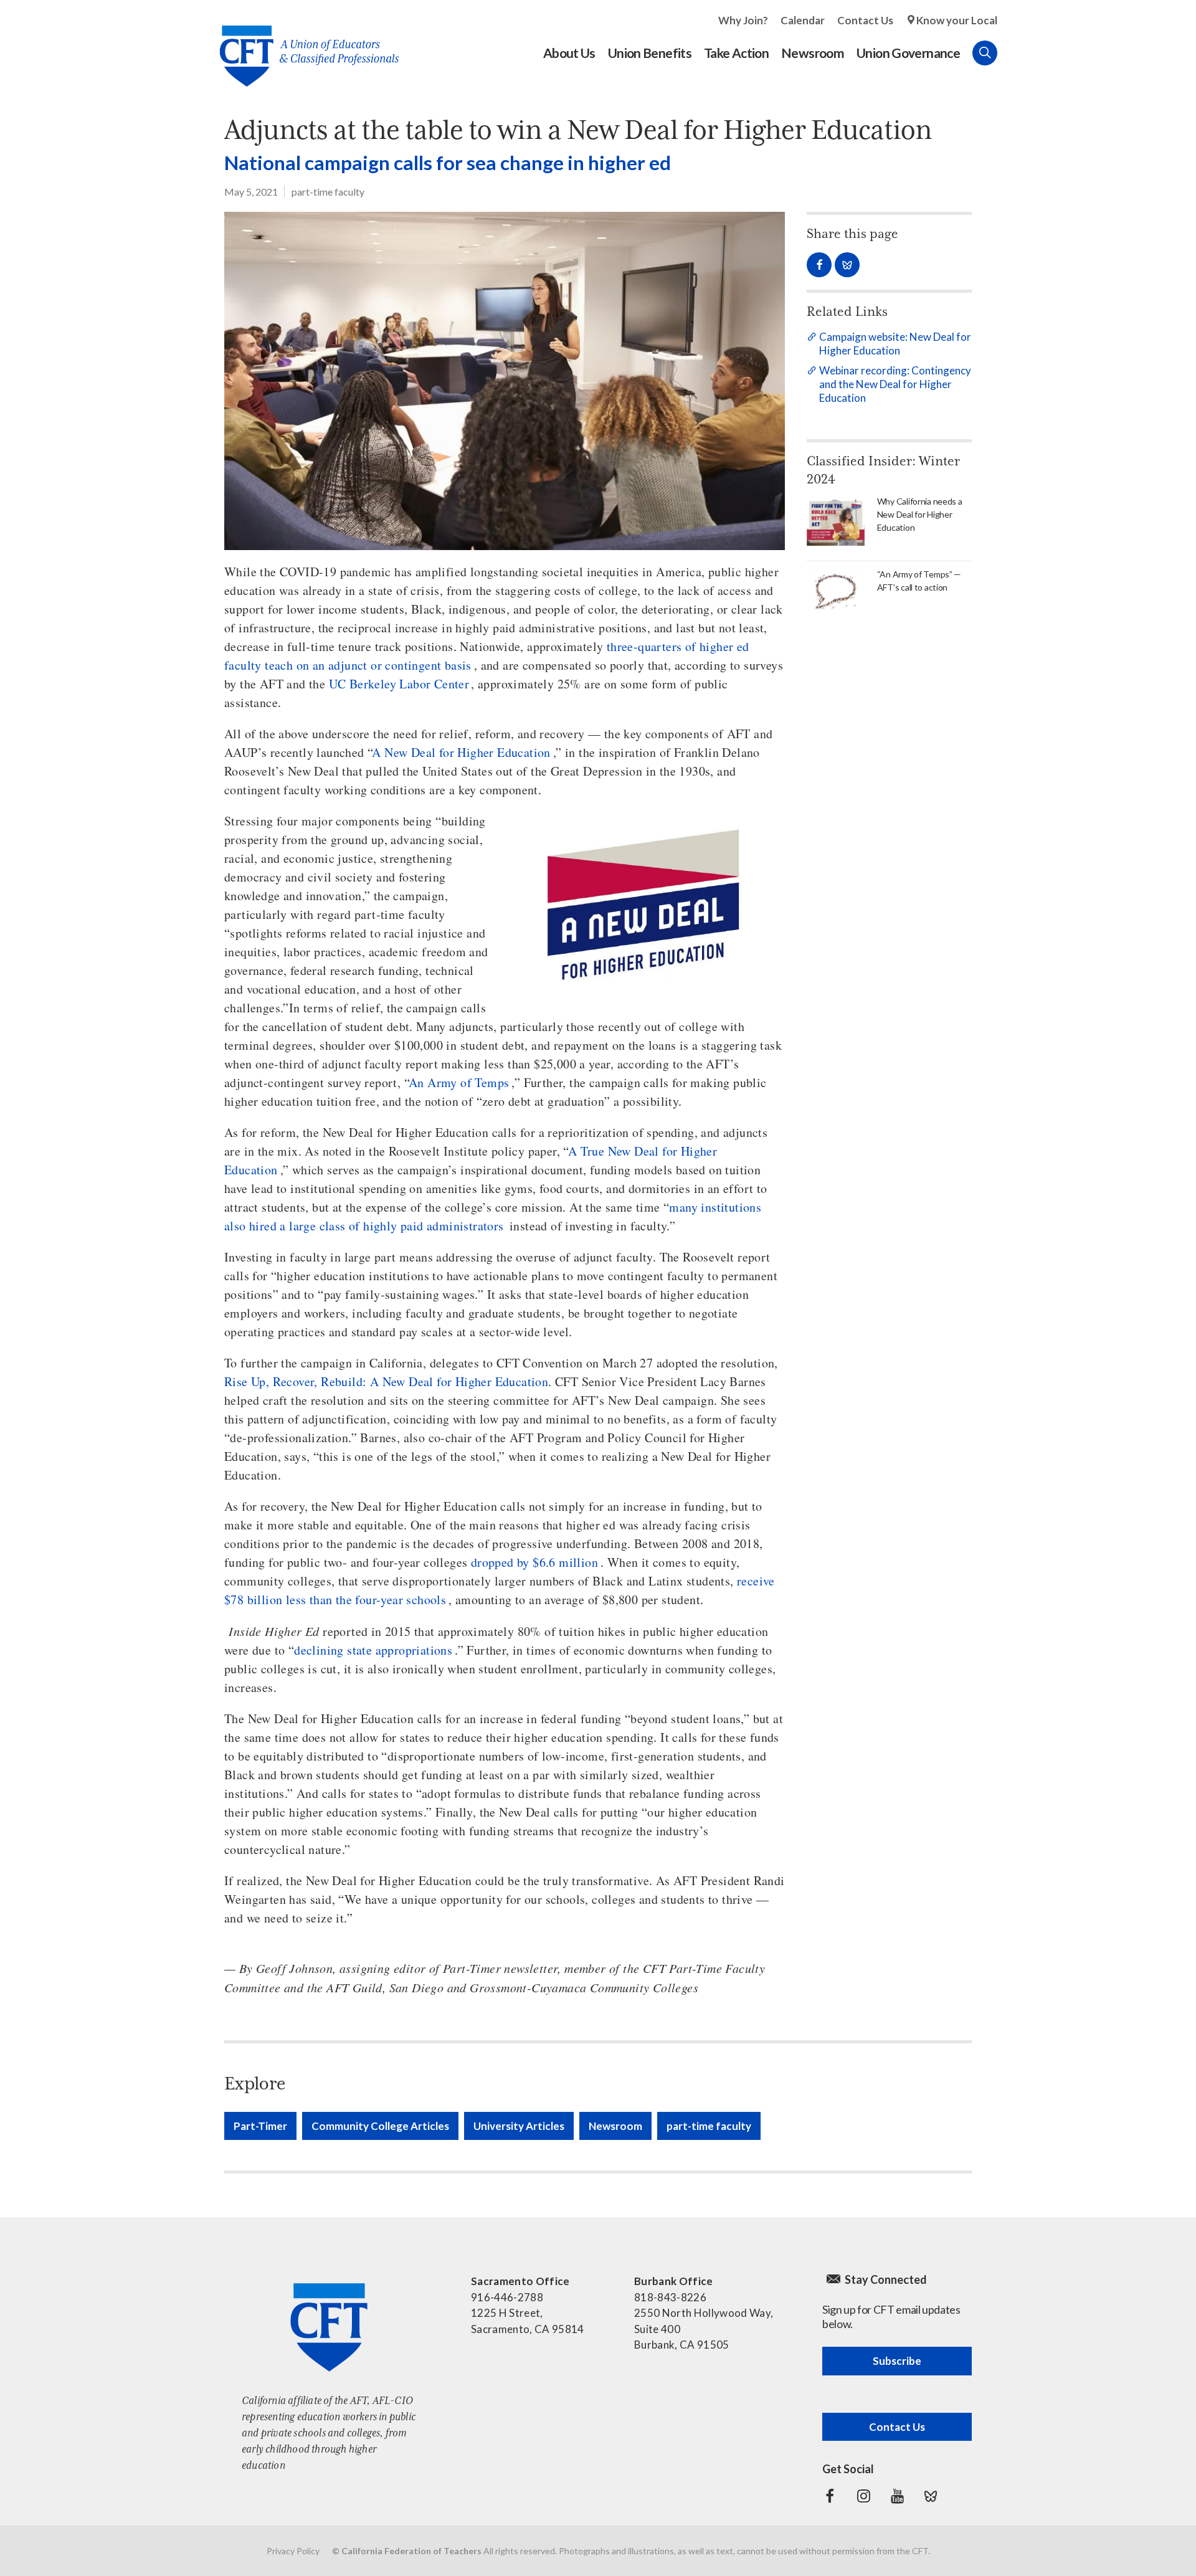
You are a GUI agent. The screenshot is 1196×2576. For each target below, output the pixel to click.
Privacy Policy (293, 2551)
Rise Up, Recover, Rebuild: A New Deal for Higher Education (386, 1381)
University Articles (519, 2126)
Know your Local (957, 20)
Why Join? (743, 20)
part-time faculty (328, 192)
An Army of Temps (459, 1082)
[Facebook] (830, 2496)
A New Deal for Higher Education (461, 752)
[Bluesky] (931, 2496)
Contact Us (865, 20)
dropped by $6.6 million (534, 1562)
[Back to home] (303, 46)
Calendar (803, 20)
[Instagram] (863, 2496)
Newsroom (615, 2126)
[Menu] (1010, 53)
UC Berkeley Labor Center (399, 684)
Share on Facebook (819, 265)
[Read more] (505, 381)
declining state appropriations (373, 1650)
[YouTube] (897, 2496)
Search (985, 53)
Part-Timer (260, 2126)
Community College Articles (380, 2126)
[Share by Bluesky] (847, 265)
